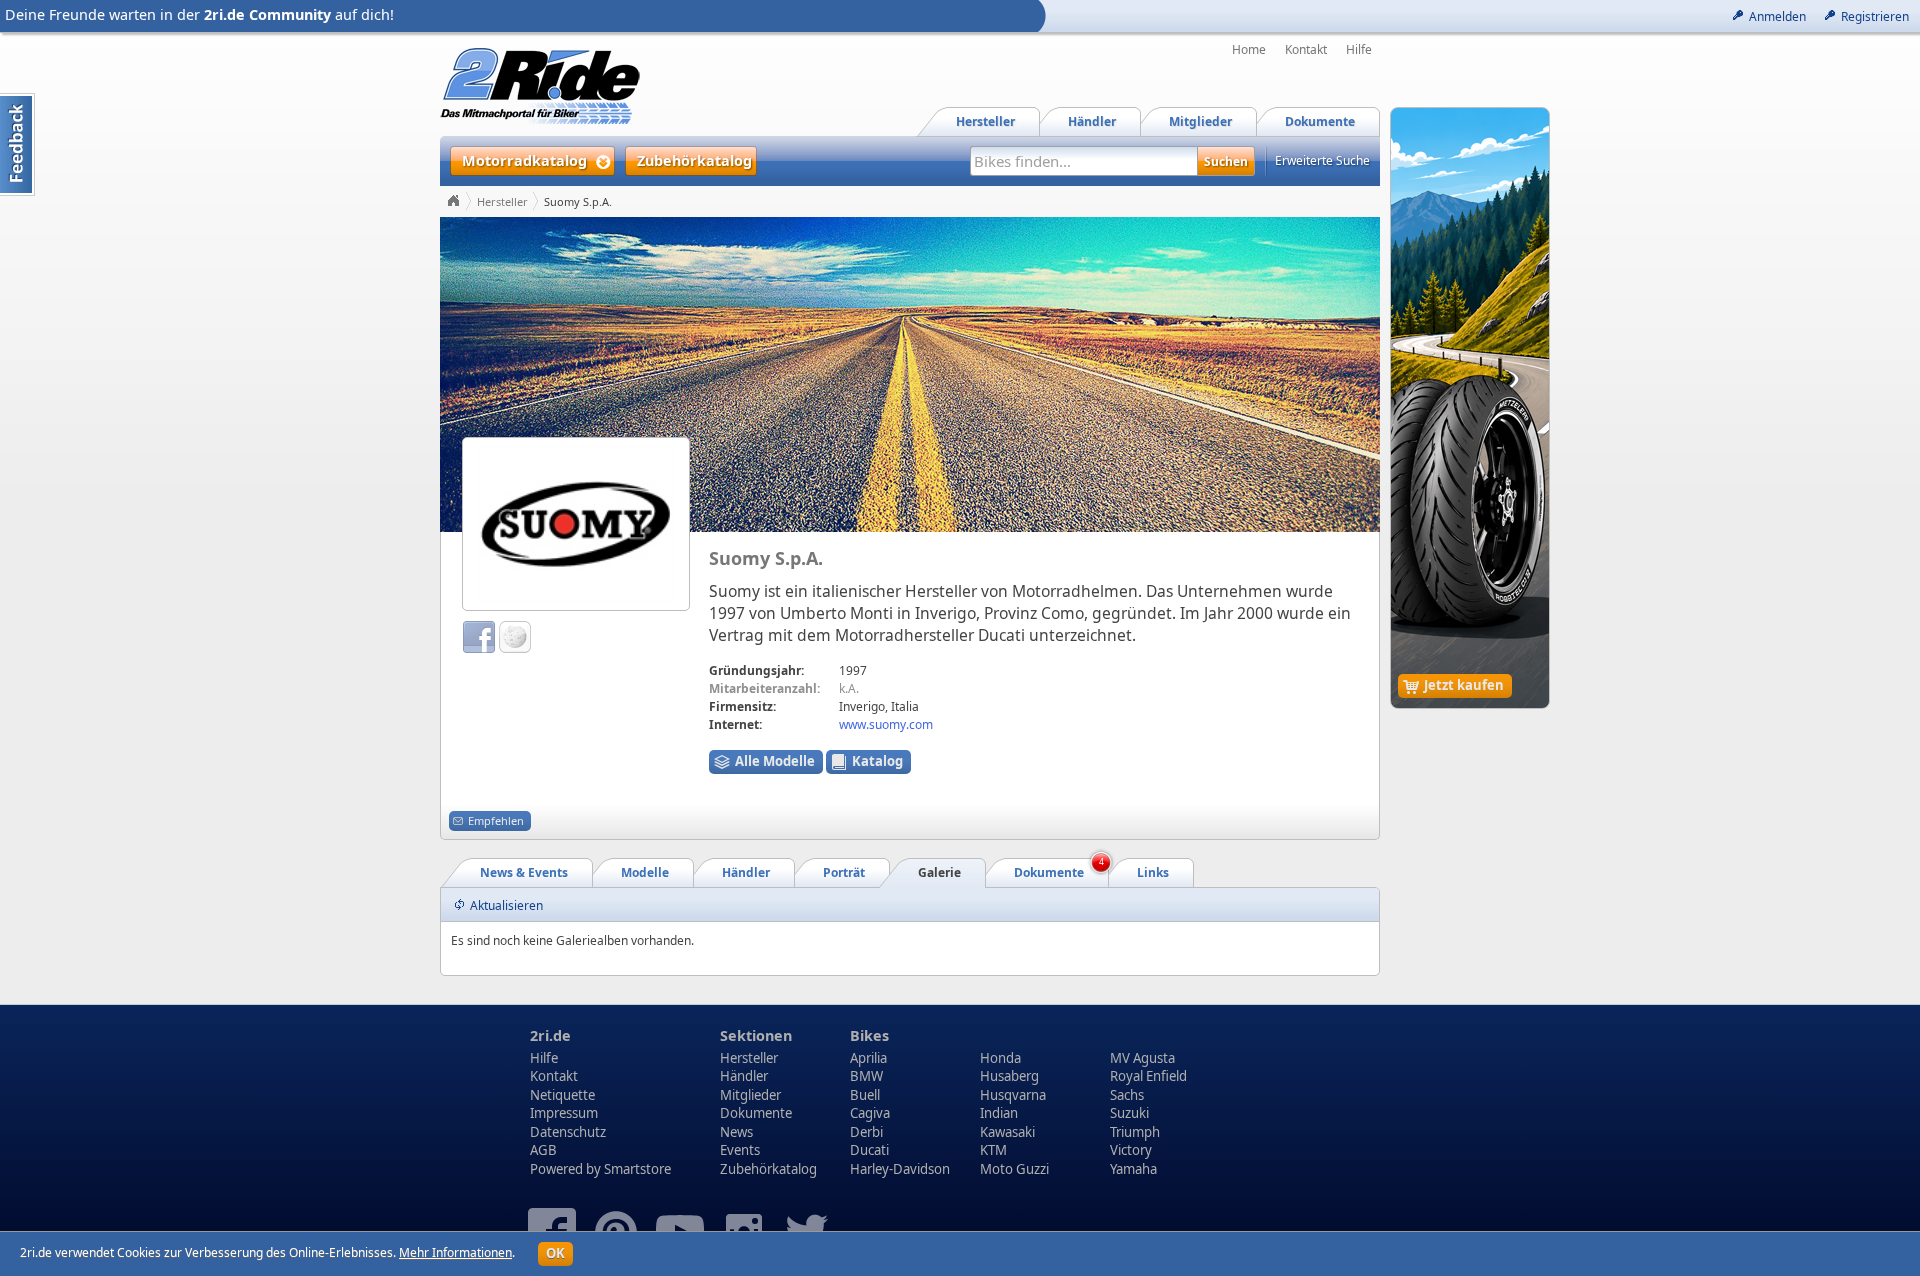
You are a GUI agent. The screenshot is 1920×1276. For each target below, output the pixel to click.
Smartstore (637, 1169)
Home (1249, 50)
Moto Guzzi (1014, 1169)
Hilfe (1359, 50)
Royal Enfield (1148, 1076)
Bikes (869, 1035)
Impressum (564, 1113)
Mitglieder (750, 1095)
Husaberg (1009, 1076)
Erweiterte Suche (1322, 160)
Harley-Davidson (900, 1169)
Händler (744, 1076)
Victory (1131, 1150)
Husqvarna (1013, 1095)
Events (740, 1150)
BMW (866, 1076)
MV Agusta (1142, 1058)
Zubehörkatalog (768, 1169)
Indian (999, 1113)
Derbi (866, 1132)
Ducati (869, 1150)
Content (17, 144)
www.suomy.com (886, 724)
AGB (543, 1150)
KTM (993, 1150)
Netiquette (562, 1095)
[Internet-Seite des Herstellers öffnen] (576, 523)
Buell (865, 1095)
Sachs (1127, 1095)
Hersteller (502, 201)
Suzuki (1129, 1113)
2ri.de (550, 1035)
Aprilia (868, 1058)
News (736, 1132)
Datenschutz (568, 1132)
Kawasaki (1007, 1132)
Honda (1000, 1058)
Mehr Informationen (455, 1252)
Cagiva (870, 1113)
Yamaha (1133, 1169)
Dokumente (756, 1113)
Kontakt (1306, 50)
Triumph (1135, 1132)
